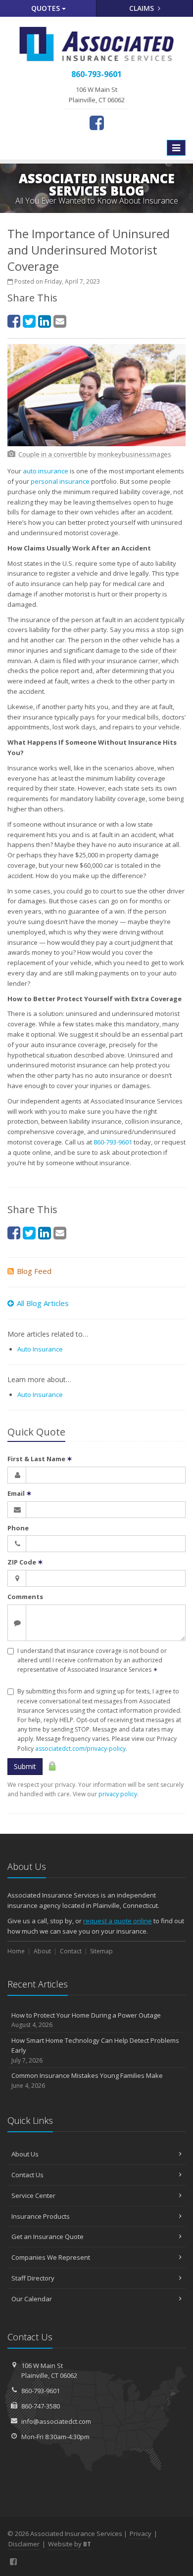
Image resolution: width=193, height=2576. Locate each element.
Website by (70, 2544)
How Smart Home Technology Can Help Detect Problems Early (95, 2050)
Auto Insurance (40, 1349)
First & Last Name (40, 1459)
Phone (18, 1528)
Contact (71, 1951)
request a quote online (118, 1921)
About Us (25, 2154)
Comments (25, 1597)
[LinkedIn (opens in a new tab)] (45, 321)
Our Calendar (32, 2299)
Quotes (47, 8)
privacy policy (118, 1794)
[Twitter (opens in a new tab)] (29, 321)
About (42, 1951)
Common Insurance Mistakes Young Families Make (87, 2080)
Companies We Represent (51, 2257)
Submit (25, 1766)
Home (16, 1951)
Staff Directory (33, 2278)
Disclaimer (24, 2544)
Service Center (33, 2196)
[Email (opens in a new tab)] (60, 321)
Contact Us (27, 2175)
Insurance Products (41, 2216)
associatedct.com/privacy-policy (80, 1749)
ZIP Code (25, 1562)
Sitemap (101, 1951)
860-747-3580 (41, 2406)
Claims (143, 8)
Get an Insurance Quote (48, 2237)
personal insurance (60, 481)
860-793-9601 (113, 1142)
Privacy (141, 2534)
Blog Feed (34, 1271)
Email (20, 1493)
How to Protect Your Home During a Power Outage (86, 2020)
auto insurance (46, 471)
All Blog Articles (43, 1303)
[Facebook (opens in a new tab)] (97, 123)
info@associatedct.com (56, 2421)
